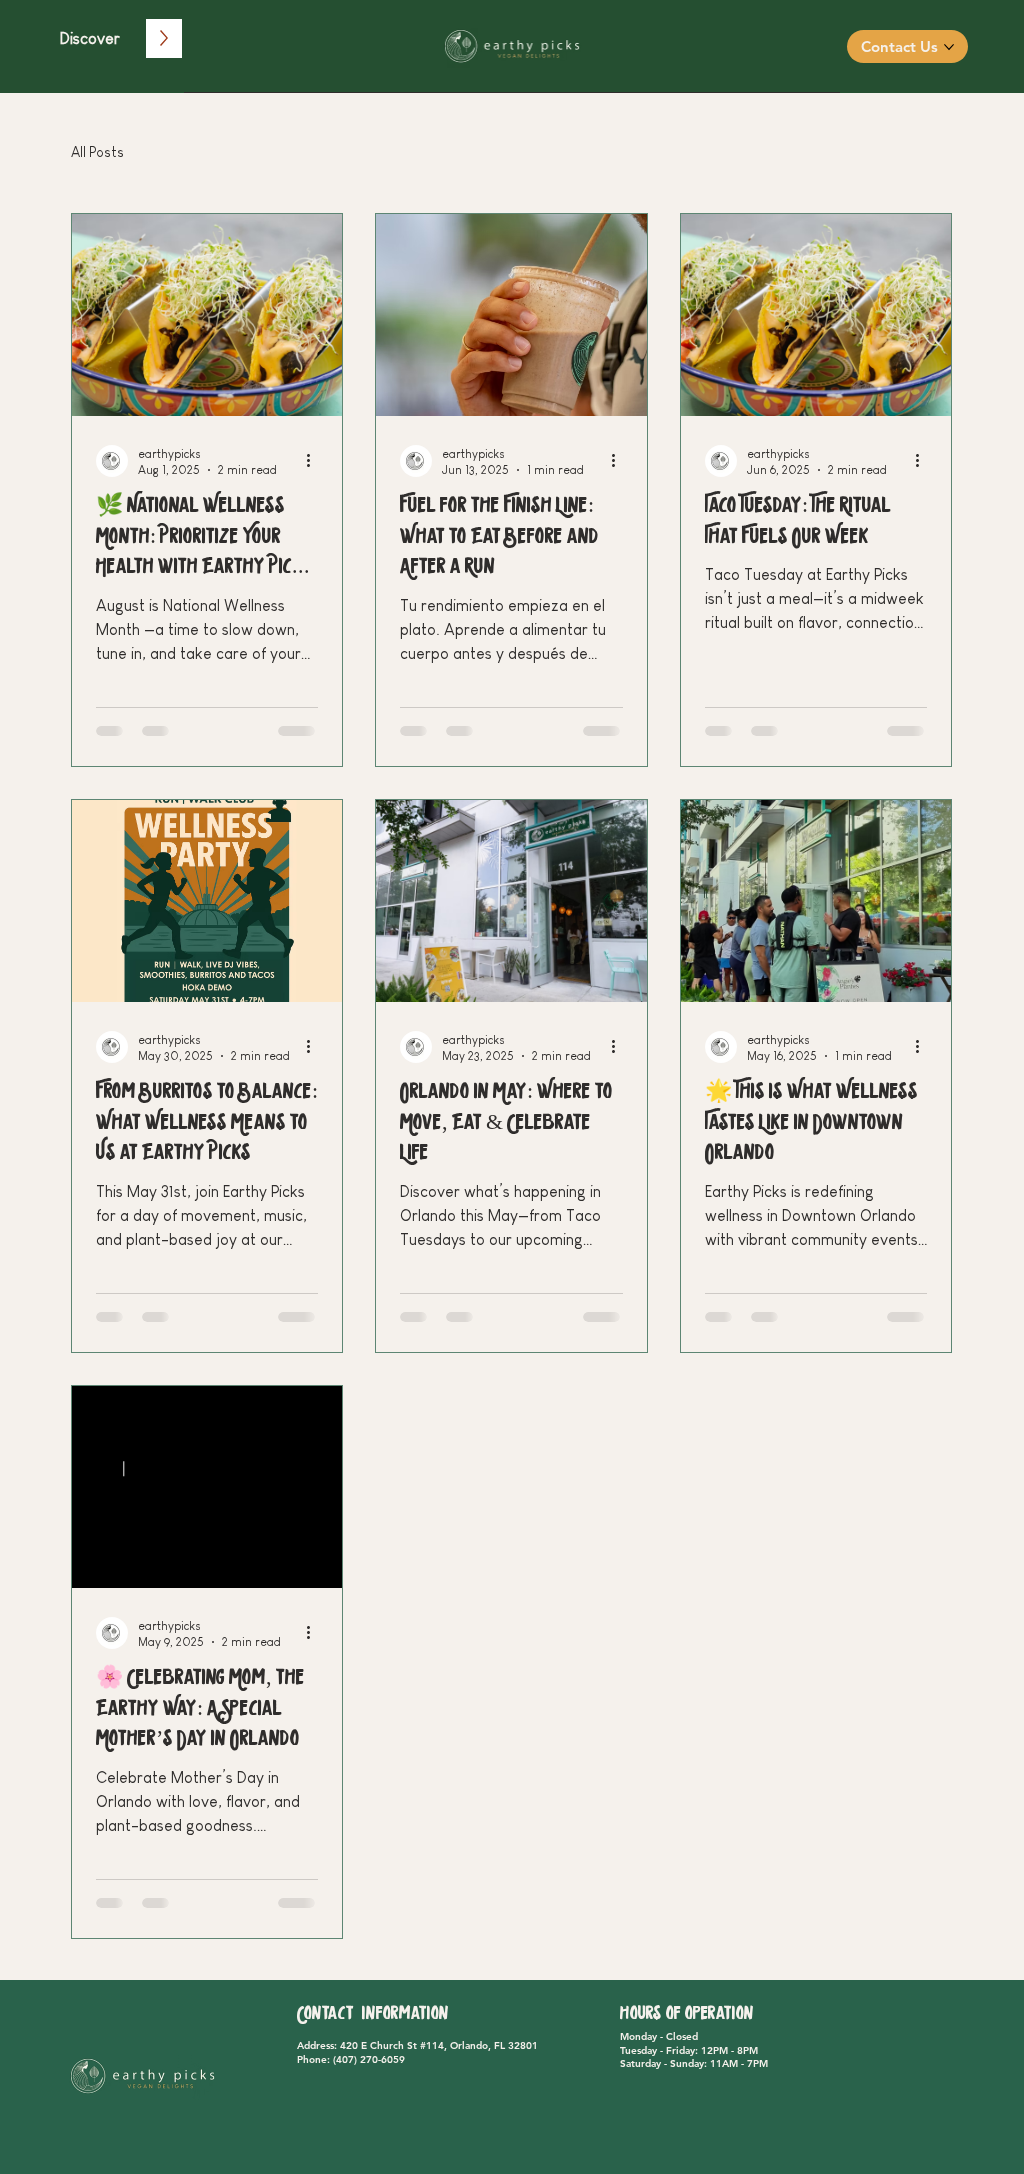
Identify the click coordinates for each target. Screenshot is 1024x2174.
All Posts (97, 152)
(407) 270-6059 (369, 2059)
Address (315, 2045)
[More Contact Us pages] (949, 47)
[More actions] (315, 461)
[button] (90, 38)
